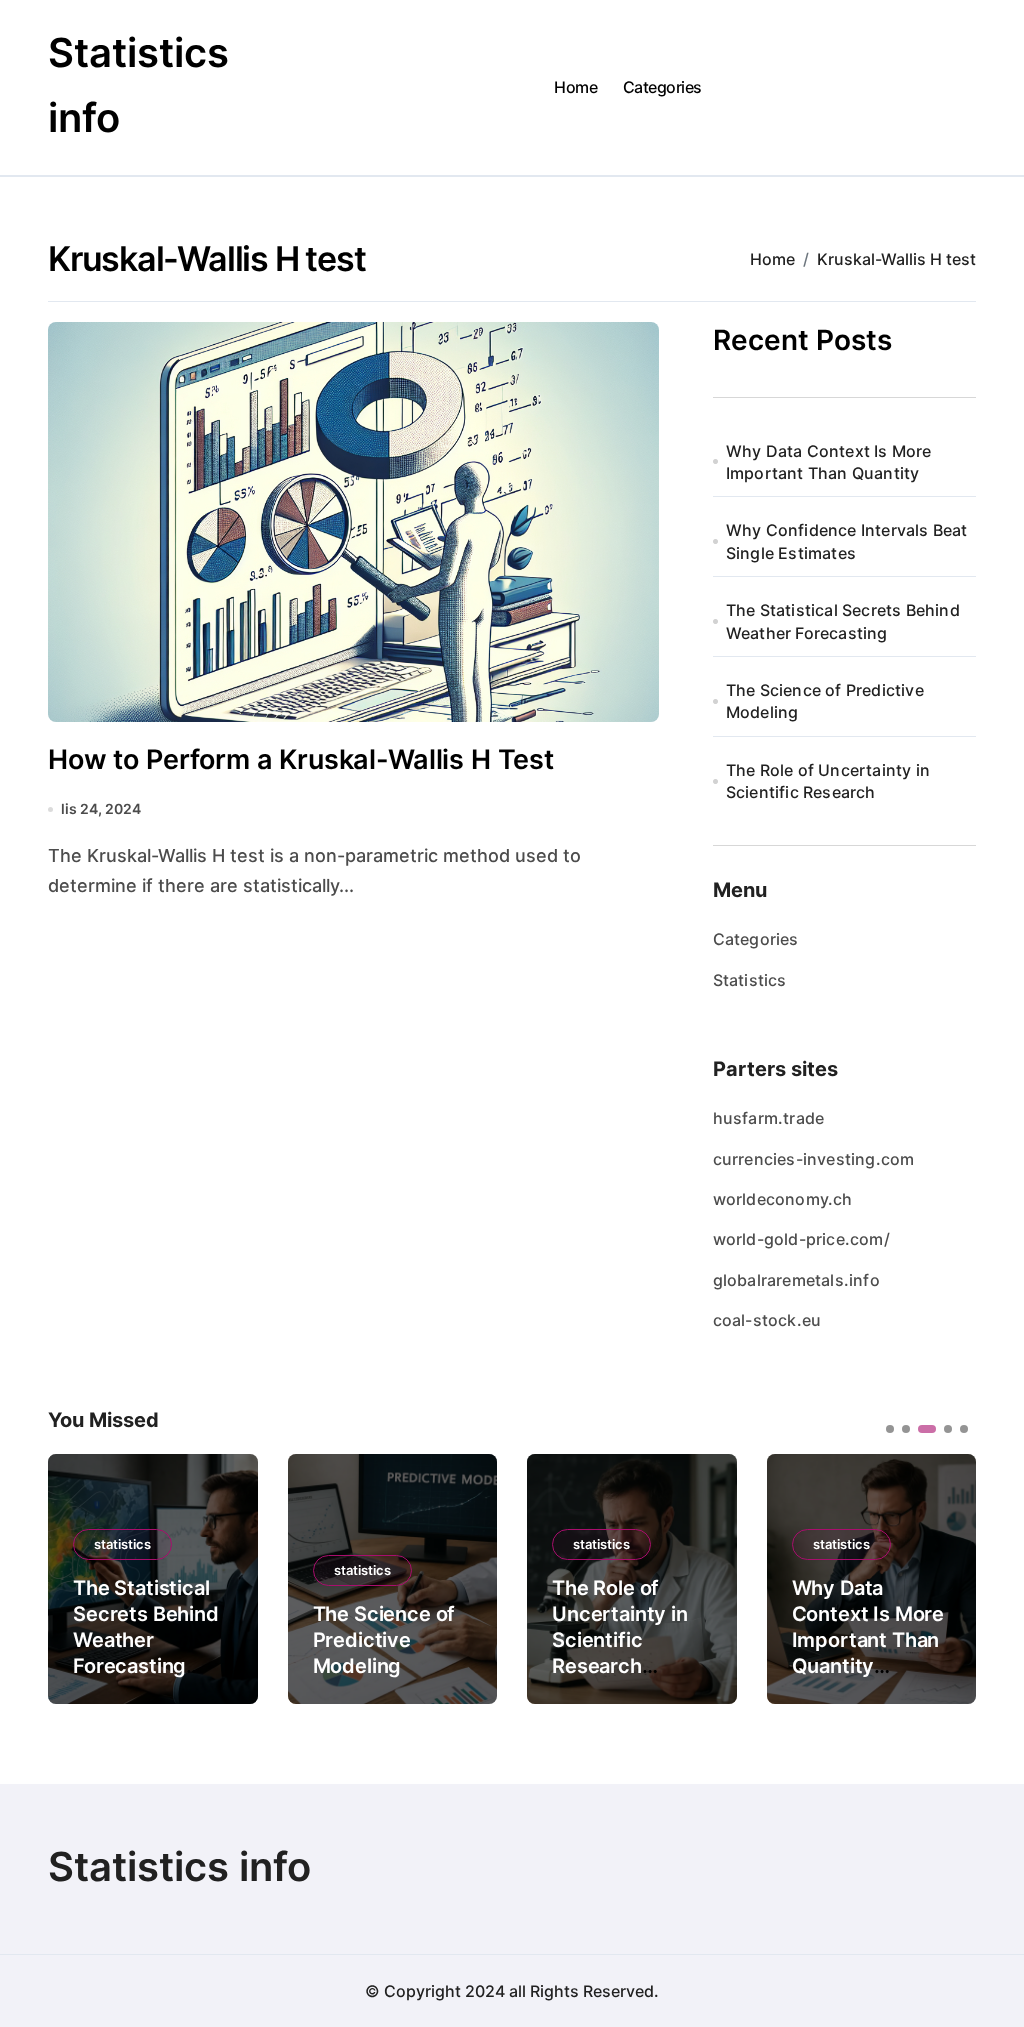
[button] (946, 1577)
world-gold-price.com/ (801, 1239)
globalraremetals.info (796, 1280)
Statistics (750, 980)
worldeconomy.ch (783, 1199)
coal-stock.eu (767, 1320)
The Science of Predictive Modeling (825, 701)
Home (575, 87)
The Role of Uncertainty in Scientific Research (828, 781)
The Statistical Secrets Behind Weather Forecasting (843, 621)
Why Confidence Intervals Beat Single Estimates (847, 541)
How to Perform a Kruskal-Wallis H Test (301, 759)
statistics (122, 1544)
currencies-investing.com (814, 1159)
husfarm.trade (769, 1118)
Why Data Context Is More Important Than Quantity (829, 462)
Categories (662, 87)
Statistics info (179, 1866)
